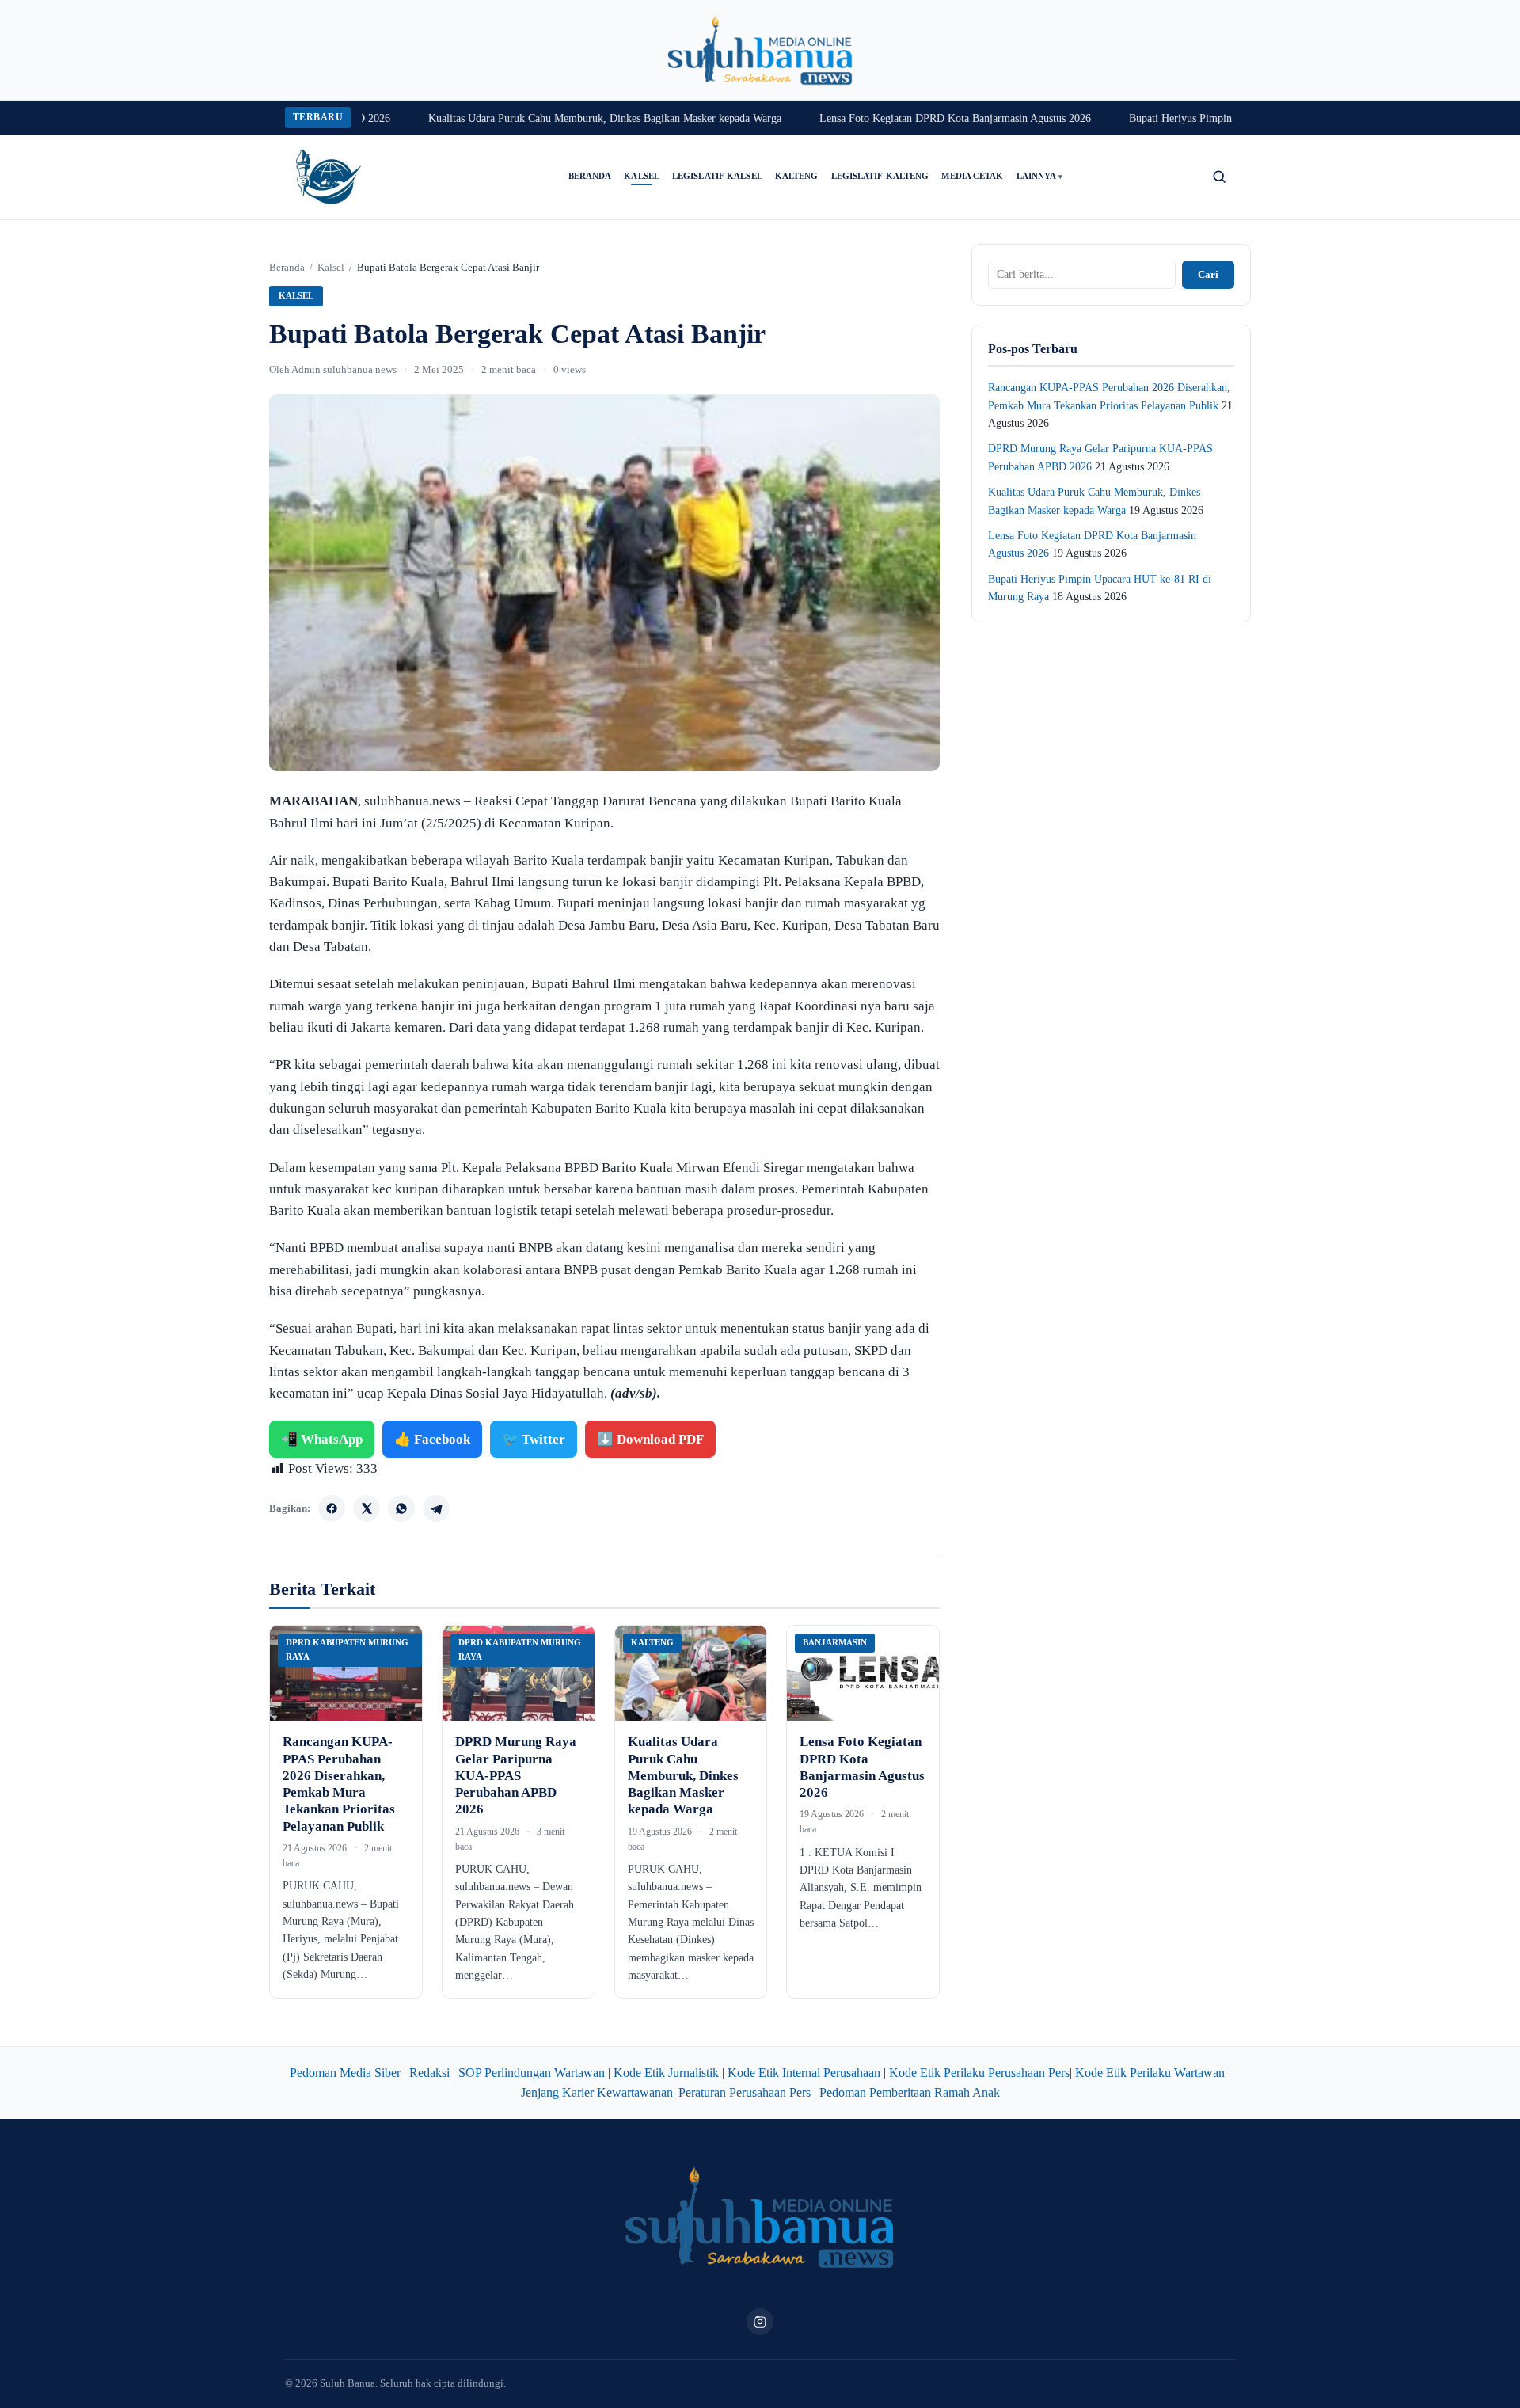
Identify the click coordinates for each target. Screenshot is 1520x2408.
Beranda (590, 176)
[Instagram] (760, 2322)
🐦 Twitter (534, 1439)
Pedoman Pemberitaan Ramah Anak (910, 2092)
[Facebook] (332, 1508)
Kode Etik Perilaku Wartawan (1150, 2073)
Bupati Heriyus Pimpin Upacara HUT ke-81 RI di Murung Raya (1227, 118)
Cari (1208, 274)
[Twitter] (367, 1508)
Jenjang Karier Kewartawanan (597, 2092)
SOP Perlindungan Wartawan (532, 2073)
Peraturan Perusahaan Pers (745, 2092)
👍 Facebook (432, 1439)
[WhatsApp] (401, 1508)
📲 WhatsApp (322, 1439)
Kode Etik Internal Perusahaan (804, 2073)
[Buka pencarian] (1219, 177)
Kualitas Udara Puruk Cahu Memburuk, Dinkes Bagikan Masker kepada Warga (560, 118)
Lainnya (1040, 176)
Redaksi (429, 2073)
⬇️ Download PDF (650, 1439)
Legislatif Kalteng (880, 176)
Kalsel (642, 176)
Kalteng (797, 176)
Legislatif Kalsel (717, 176)
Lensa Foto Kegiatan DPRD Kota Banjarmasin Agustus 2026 (910, 118)
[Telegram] (436, 1508)
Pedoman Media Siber (345, 2073)
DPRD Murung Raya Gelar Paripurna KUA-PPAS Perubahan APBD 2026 (516, 1775)
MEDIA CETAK (972, 176)
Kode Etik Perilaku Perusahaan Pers (979, 2073)
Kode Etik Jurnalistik (666, 2073)
